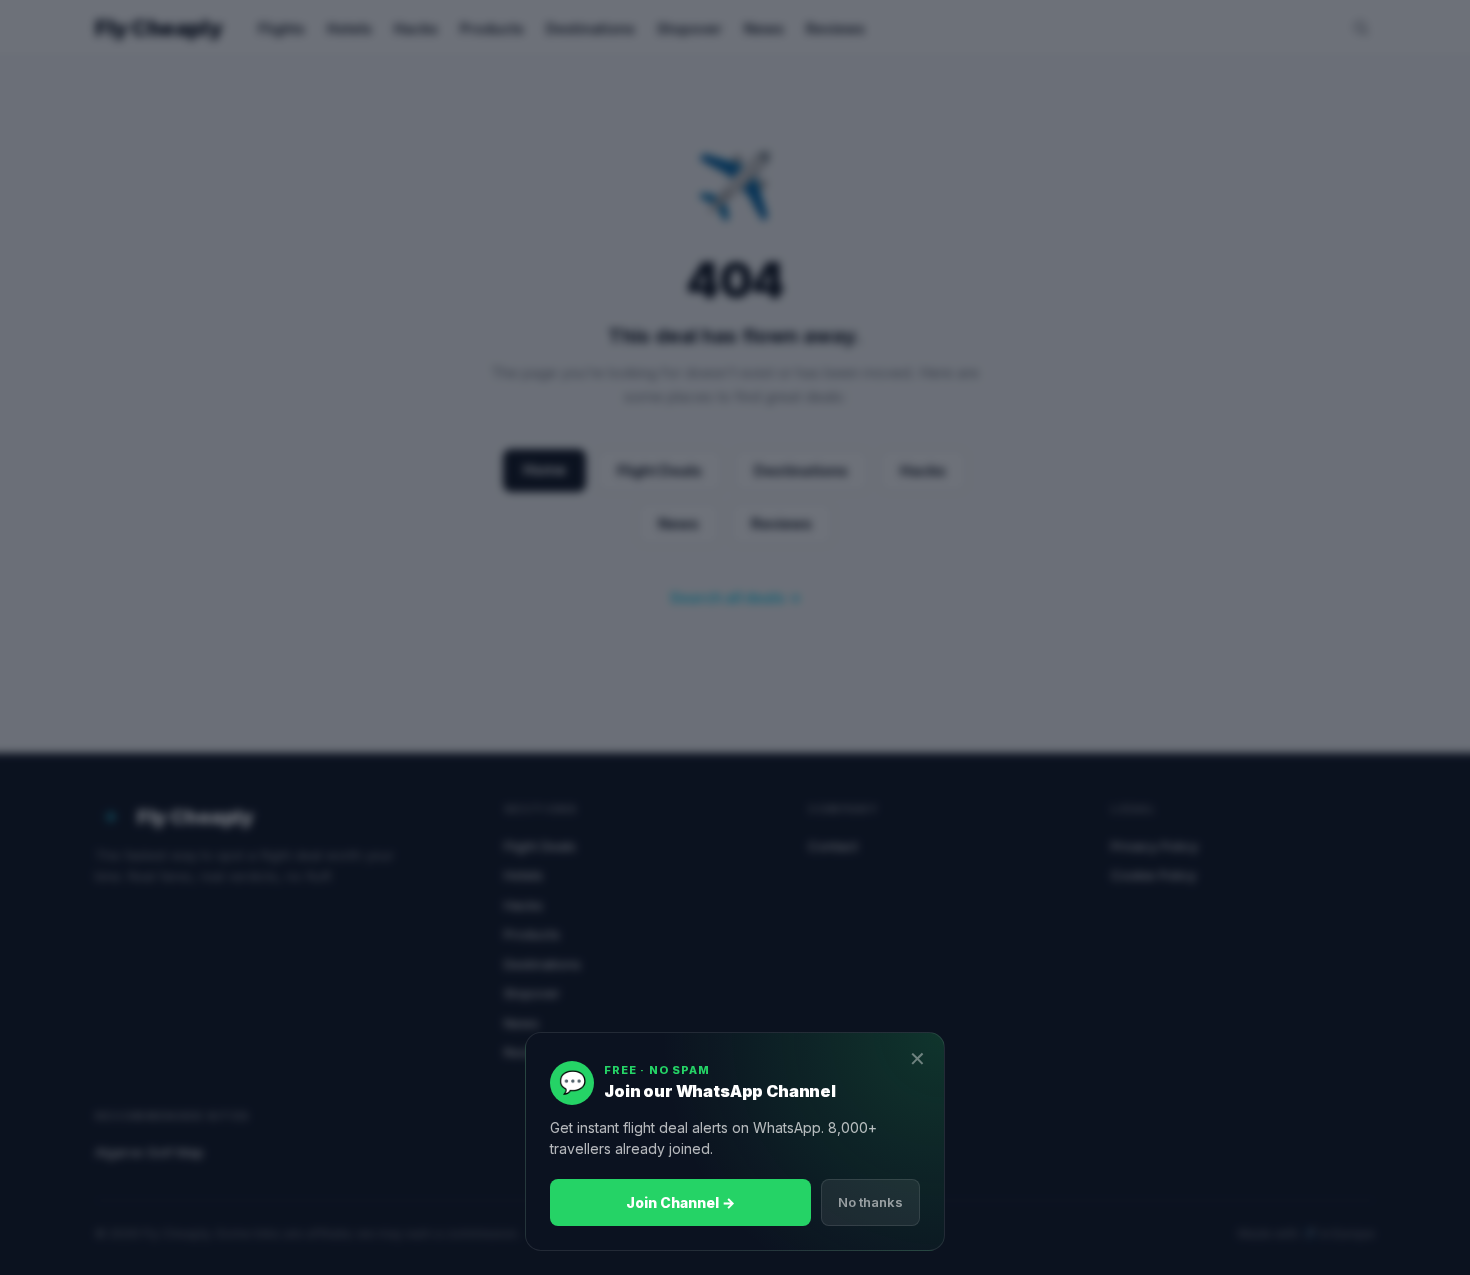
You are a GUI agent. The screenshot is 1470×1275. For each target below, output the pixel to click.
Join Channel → (680, 1202)
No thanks (870, 1202)
